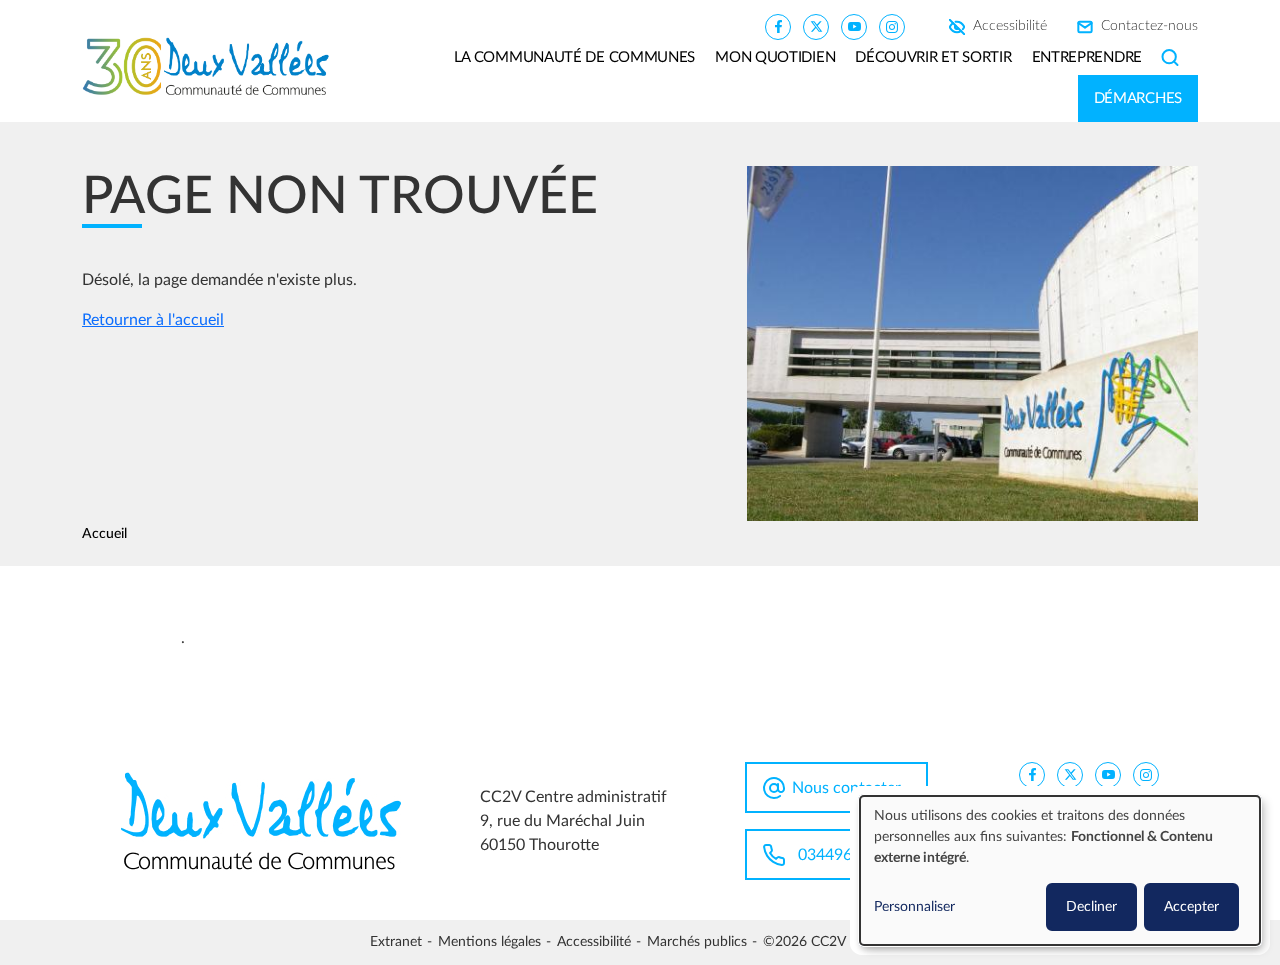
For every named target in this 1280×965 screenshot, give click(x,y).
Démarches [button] (1138, 98)
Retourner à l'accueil (153, 320)
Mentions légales (489, 942)
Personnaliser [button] (914, 907)
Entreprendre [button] (1087, 57)
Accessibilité (1010, 27)
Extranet (396, 942)
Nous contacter (846, 788)
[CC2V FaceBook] (778, 26)
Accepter (1191, 907)
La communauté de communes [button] (575, 57)
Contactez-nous (1149, 27)
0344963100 (843, 855)
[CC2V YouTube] (854, 26)
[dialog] (1060, 870)
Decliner (1091, 907)
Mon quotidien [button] (775, 57)
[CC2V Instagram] (892, 26)
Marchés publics (697, 942)
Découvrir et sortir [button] (933, 57)
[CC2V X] (816, 26)
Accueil (104, 534)
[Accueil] (213, 67)
